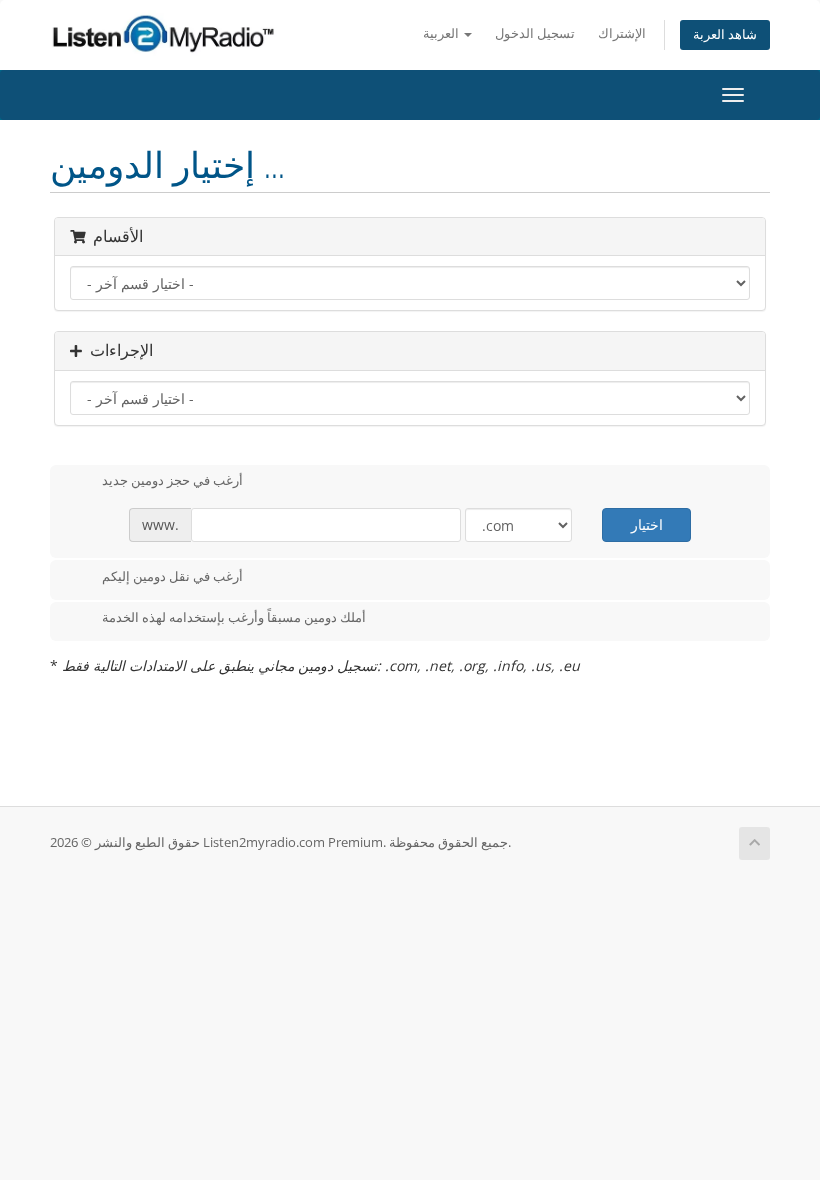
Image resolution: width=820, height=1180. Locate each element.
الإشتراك (622, 33)
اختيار (647, 524)
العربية (442, 33)
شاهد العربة (725, 34)
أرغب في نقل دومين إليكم (172, 576)
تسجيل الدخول (535, 33)
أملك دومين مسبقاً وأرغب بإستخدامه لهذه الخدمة (234, 618)
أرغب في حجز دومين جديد (172, 481)
